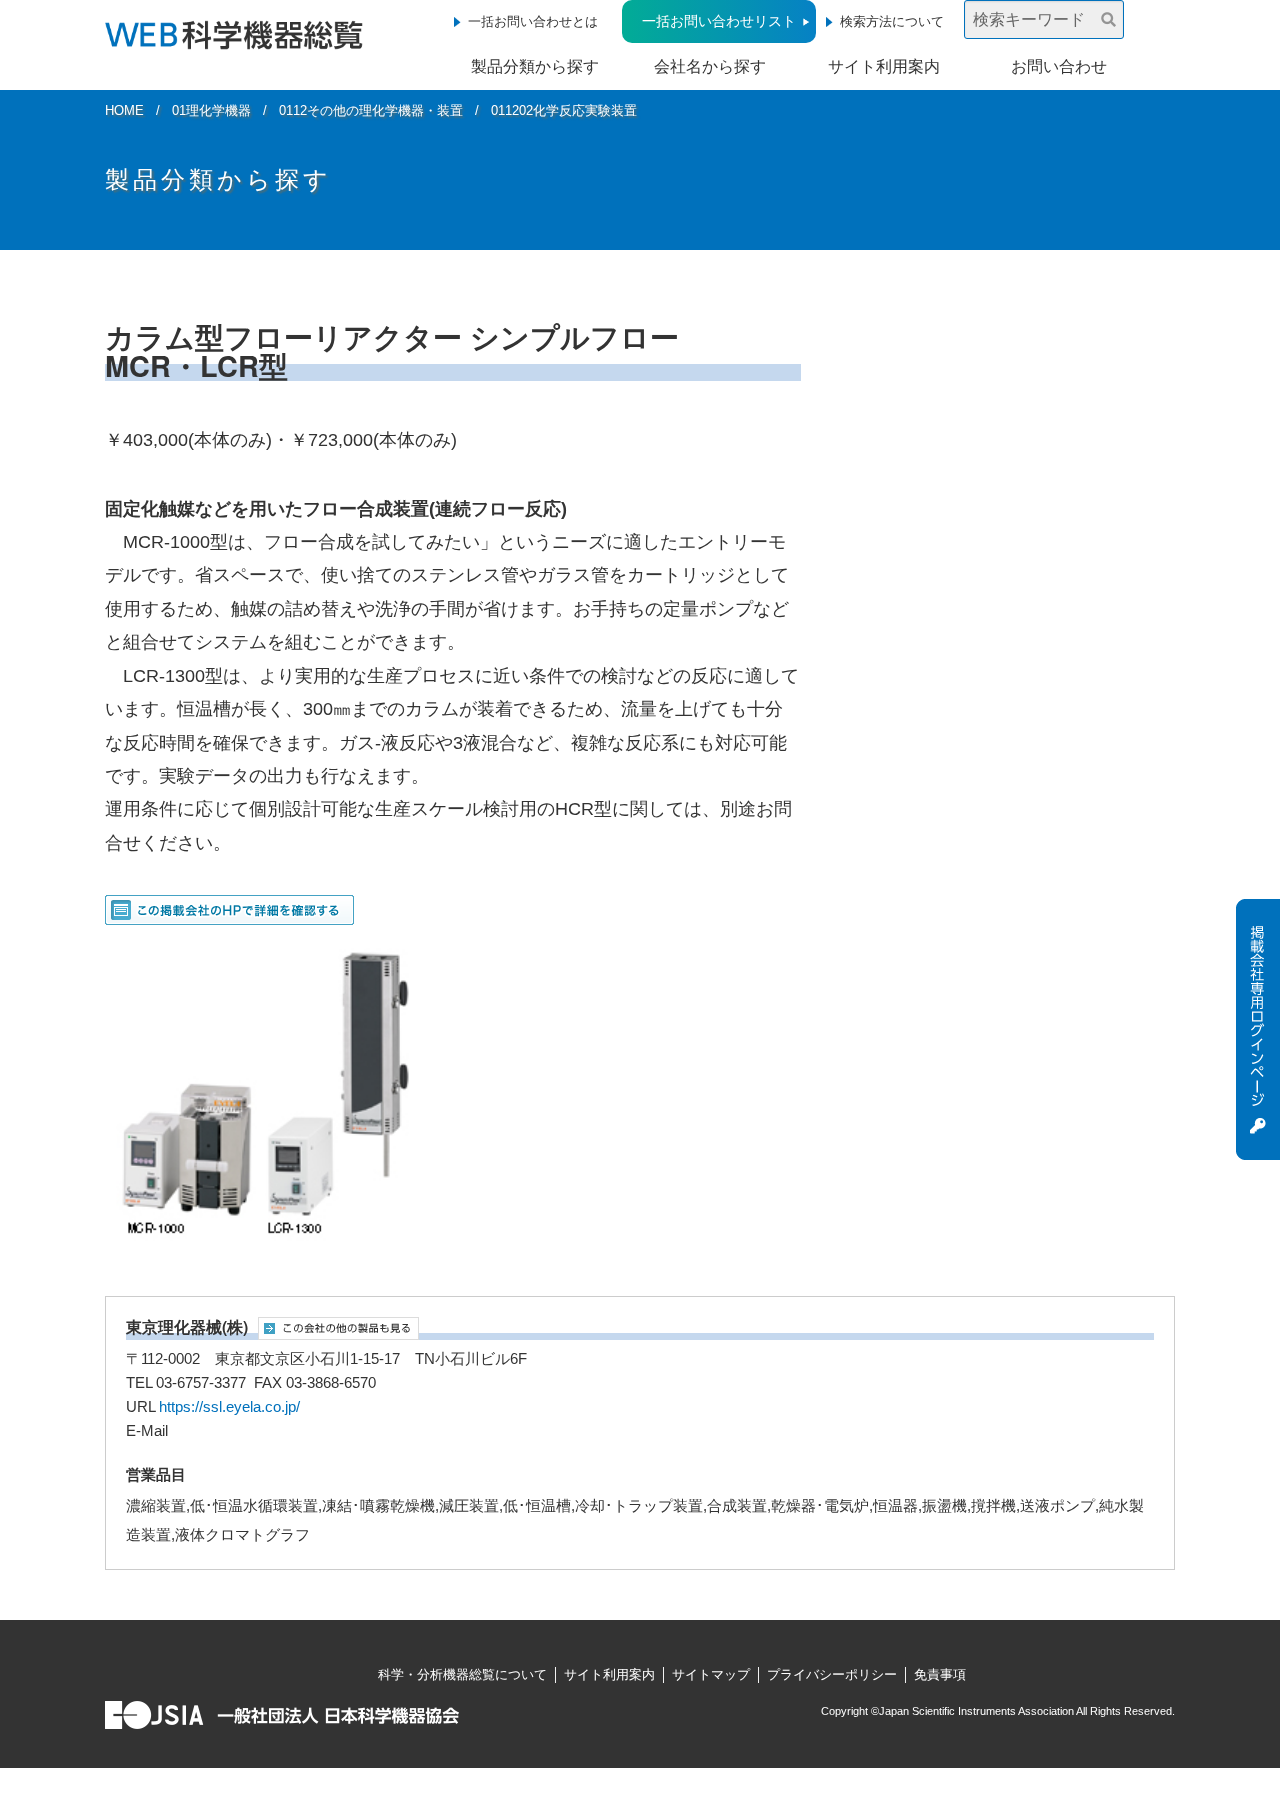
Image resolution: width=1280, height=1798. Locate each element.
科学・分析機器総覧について (462, 1674)
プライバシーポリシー (832, 1674)
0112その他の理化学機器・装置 (371, 110)
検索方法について (892, 21)
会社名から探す (710, 66)
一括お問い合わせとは (533, 21)
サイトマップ (711, 1674)
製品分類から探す (535, 66)
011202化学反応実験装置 (564, 110)
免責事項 (940, 1674)
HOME (124, 110)
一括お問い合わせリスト (719, 21)
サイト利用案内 (884, 66)
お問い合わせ (1059, 66)
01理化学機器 (211, 110)
